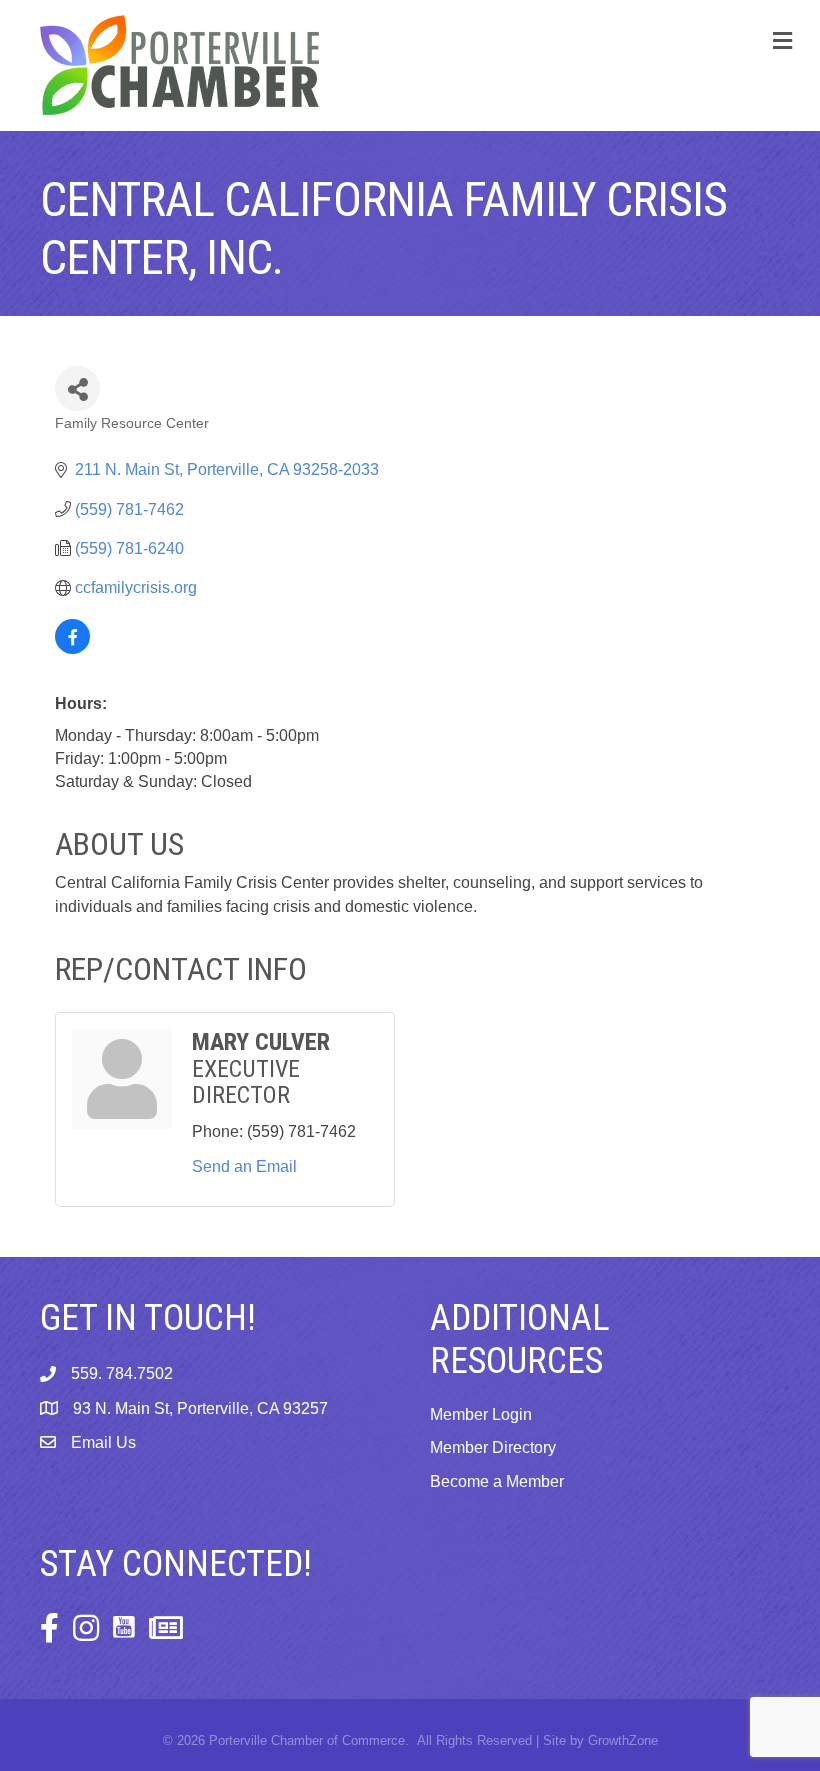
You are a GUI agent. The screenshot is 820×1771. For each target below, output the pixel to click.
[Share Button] (77, 388)
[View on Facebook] (72, 648)
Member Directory (493, 1447)
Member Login (481, 1414)
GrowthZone (623, 1740)
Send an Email (244, 1166)
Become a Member (497, 1481)
